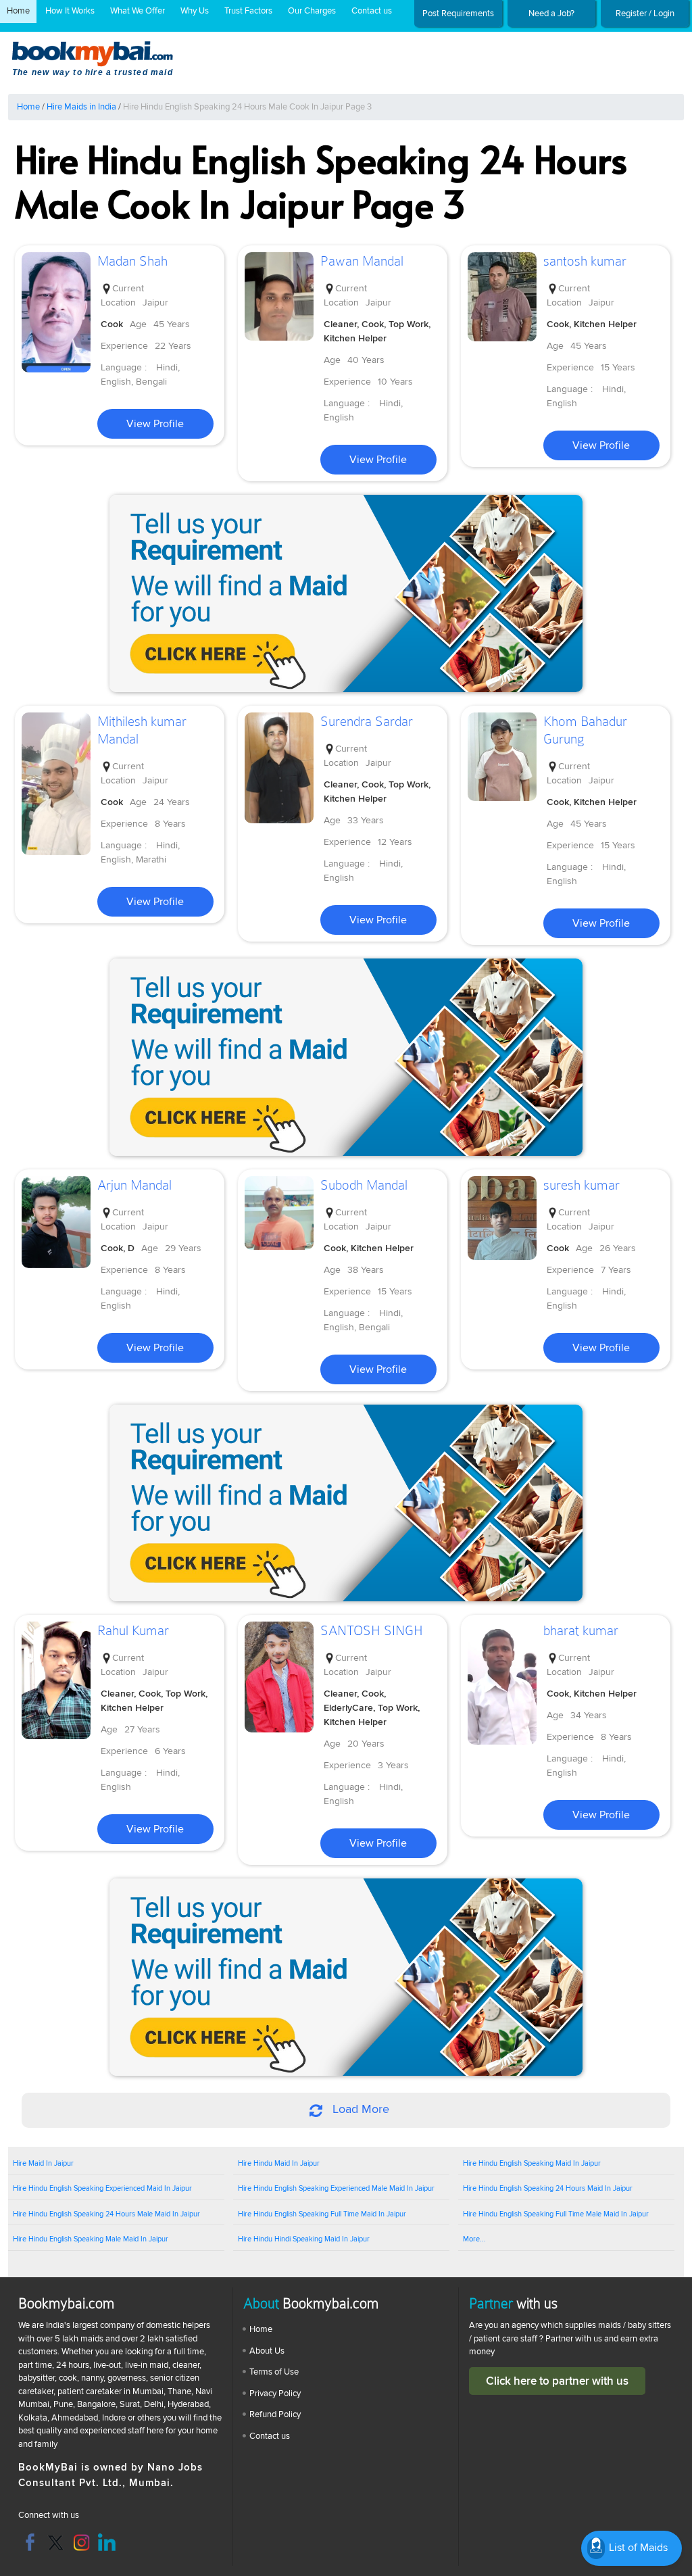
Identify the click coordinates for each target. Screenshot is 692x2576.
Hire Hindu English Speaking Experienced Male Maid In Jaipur (336, 2188)
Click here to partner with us (557, 2381)
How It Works (70, 11)
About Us (267, 2351)
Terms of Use (274, 2372)
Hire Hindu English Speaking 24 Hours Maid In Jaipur (548, 2188)
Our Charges (312, 11)
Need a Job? (551, 14)
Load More (359, 2109)
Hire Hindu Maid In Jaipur (279, 2163)
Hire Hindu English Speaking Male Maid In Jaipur (91, 2239)
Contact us (372, 11)
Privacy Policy (275, 2393)
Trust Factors (248, 11)
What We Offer (138, 11)
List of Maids (637, 2548)
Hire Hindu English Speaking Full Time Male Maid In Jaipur (556, 2214)
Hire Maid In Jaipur (43, 2163)
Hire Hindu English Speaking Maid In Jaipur (532, 2163)
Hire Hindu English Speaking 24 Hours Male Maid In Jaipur (106, 2214)
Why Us (195, 11)
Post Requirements (458, 14)
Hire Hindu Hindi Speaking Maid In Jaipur (304, 2239)
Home (18, 11)
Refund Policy (275, 2414)
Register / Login (645, 14)
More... (474, 2239)
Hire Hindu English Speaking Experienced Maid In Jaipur (102, 2188)
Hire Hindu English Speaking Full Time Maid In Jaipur (322, 2214)
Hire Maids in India (81, 107)
